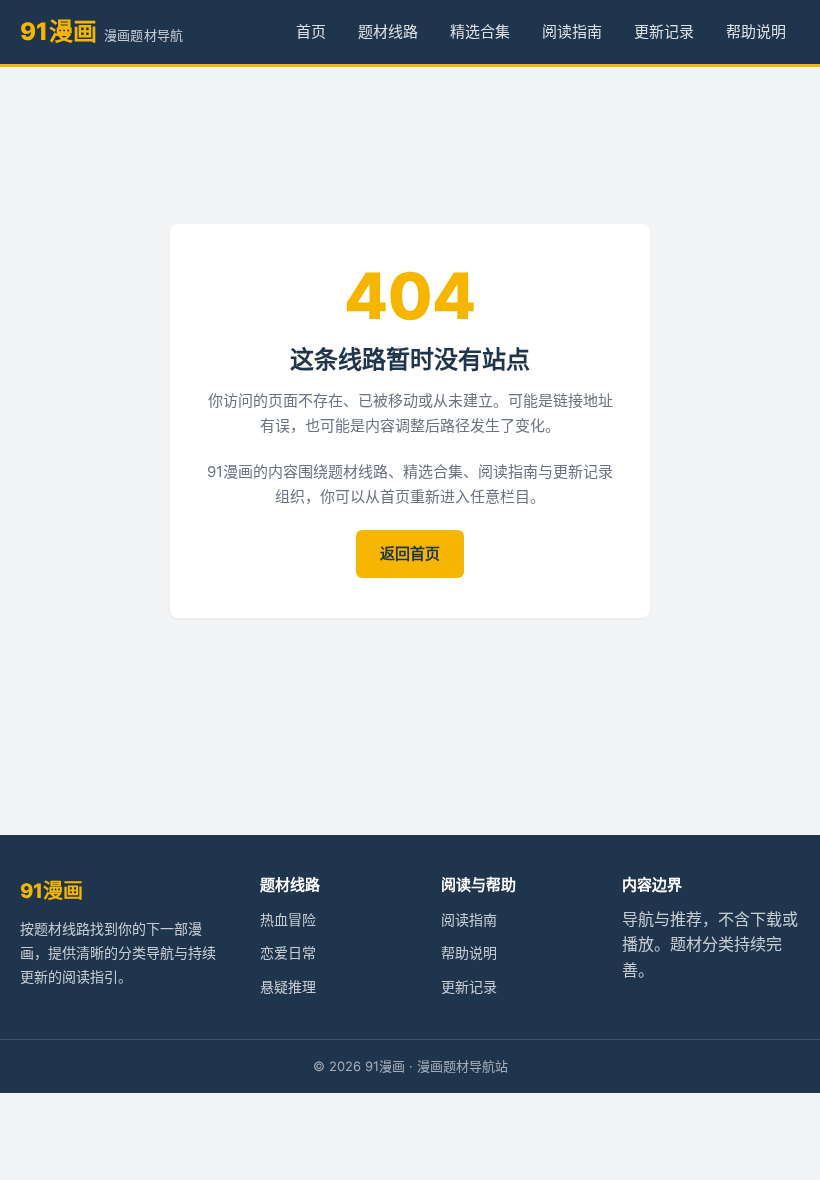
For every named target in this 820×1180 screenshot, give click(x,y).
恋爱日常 (288, 952)
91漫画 (51, 891)
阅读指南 (572, 31)
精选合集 (480, 31)
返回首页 (410, 553)
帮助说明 (756, 31)
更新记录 (664, 31)
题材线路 (388, 31)
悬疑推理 (288, 986)
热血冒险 (288, 919)
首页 (311, 31)
